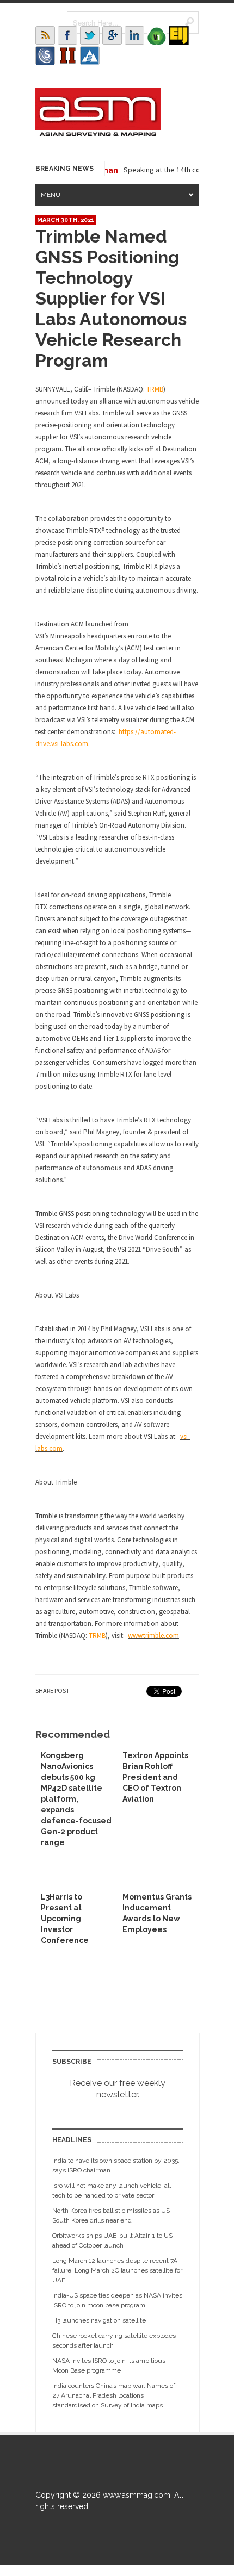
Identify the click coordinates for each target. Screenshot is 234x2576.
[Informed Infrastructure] (67, 55)
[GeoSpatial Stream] (90, 55)
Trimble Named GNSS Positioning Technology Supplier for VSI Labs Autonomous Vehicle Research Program (111, 298)
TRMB (155, 389)
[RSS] (45, 35)
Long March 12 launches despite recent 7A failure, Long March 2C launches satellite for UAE (117, 2270)
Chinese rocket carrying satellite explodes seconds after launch (114, 2341)
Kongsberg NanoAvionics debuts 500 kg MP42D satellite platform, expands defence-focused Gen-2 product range (76, 1799)
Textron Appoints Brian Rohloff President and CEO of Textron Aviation (155, 1777)
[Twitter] (90, 35)
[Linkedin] (134, 35)
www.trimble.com (153, 1635)
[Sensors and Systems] (45, 55)
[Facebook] (67, 35)
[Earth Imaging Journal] (179, 35)
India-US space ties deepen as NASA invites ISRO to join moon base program (117, 2300)
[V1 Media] (157, 35)
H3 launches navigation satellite (99, 2320)
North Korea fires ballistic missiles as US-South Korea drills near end (112, 2215)
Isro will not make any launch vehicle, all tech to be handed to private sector (112, 2190)
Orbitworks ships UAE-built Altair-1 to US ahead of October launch (112, 2240)
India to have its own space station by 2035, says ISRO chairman (116, 2165)
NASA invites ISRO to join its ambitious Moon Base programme (109, 2366)
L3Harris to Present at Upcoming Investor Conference (65, 1919)
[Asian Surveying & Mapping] (98, 133)
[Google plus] (112, 35)
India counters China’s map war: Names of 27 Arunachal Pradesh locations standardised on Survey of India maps (114, 2395)
